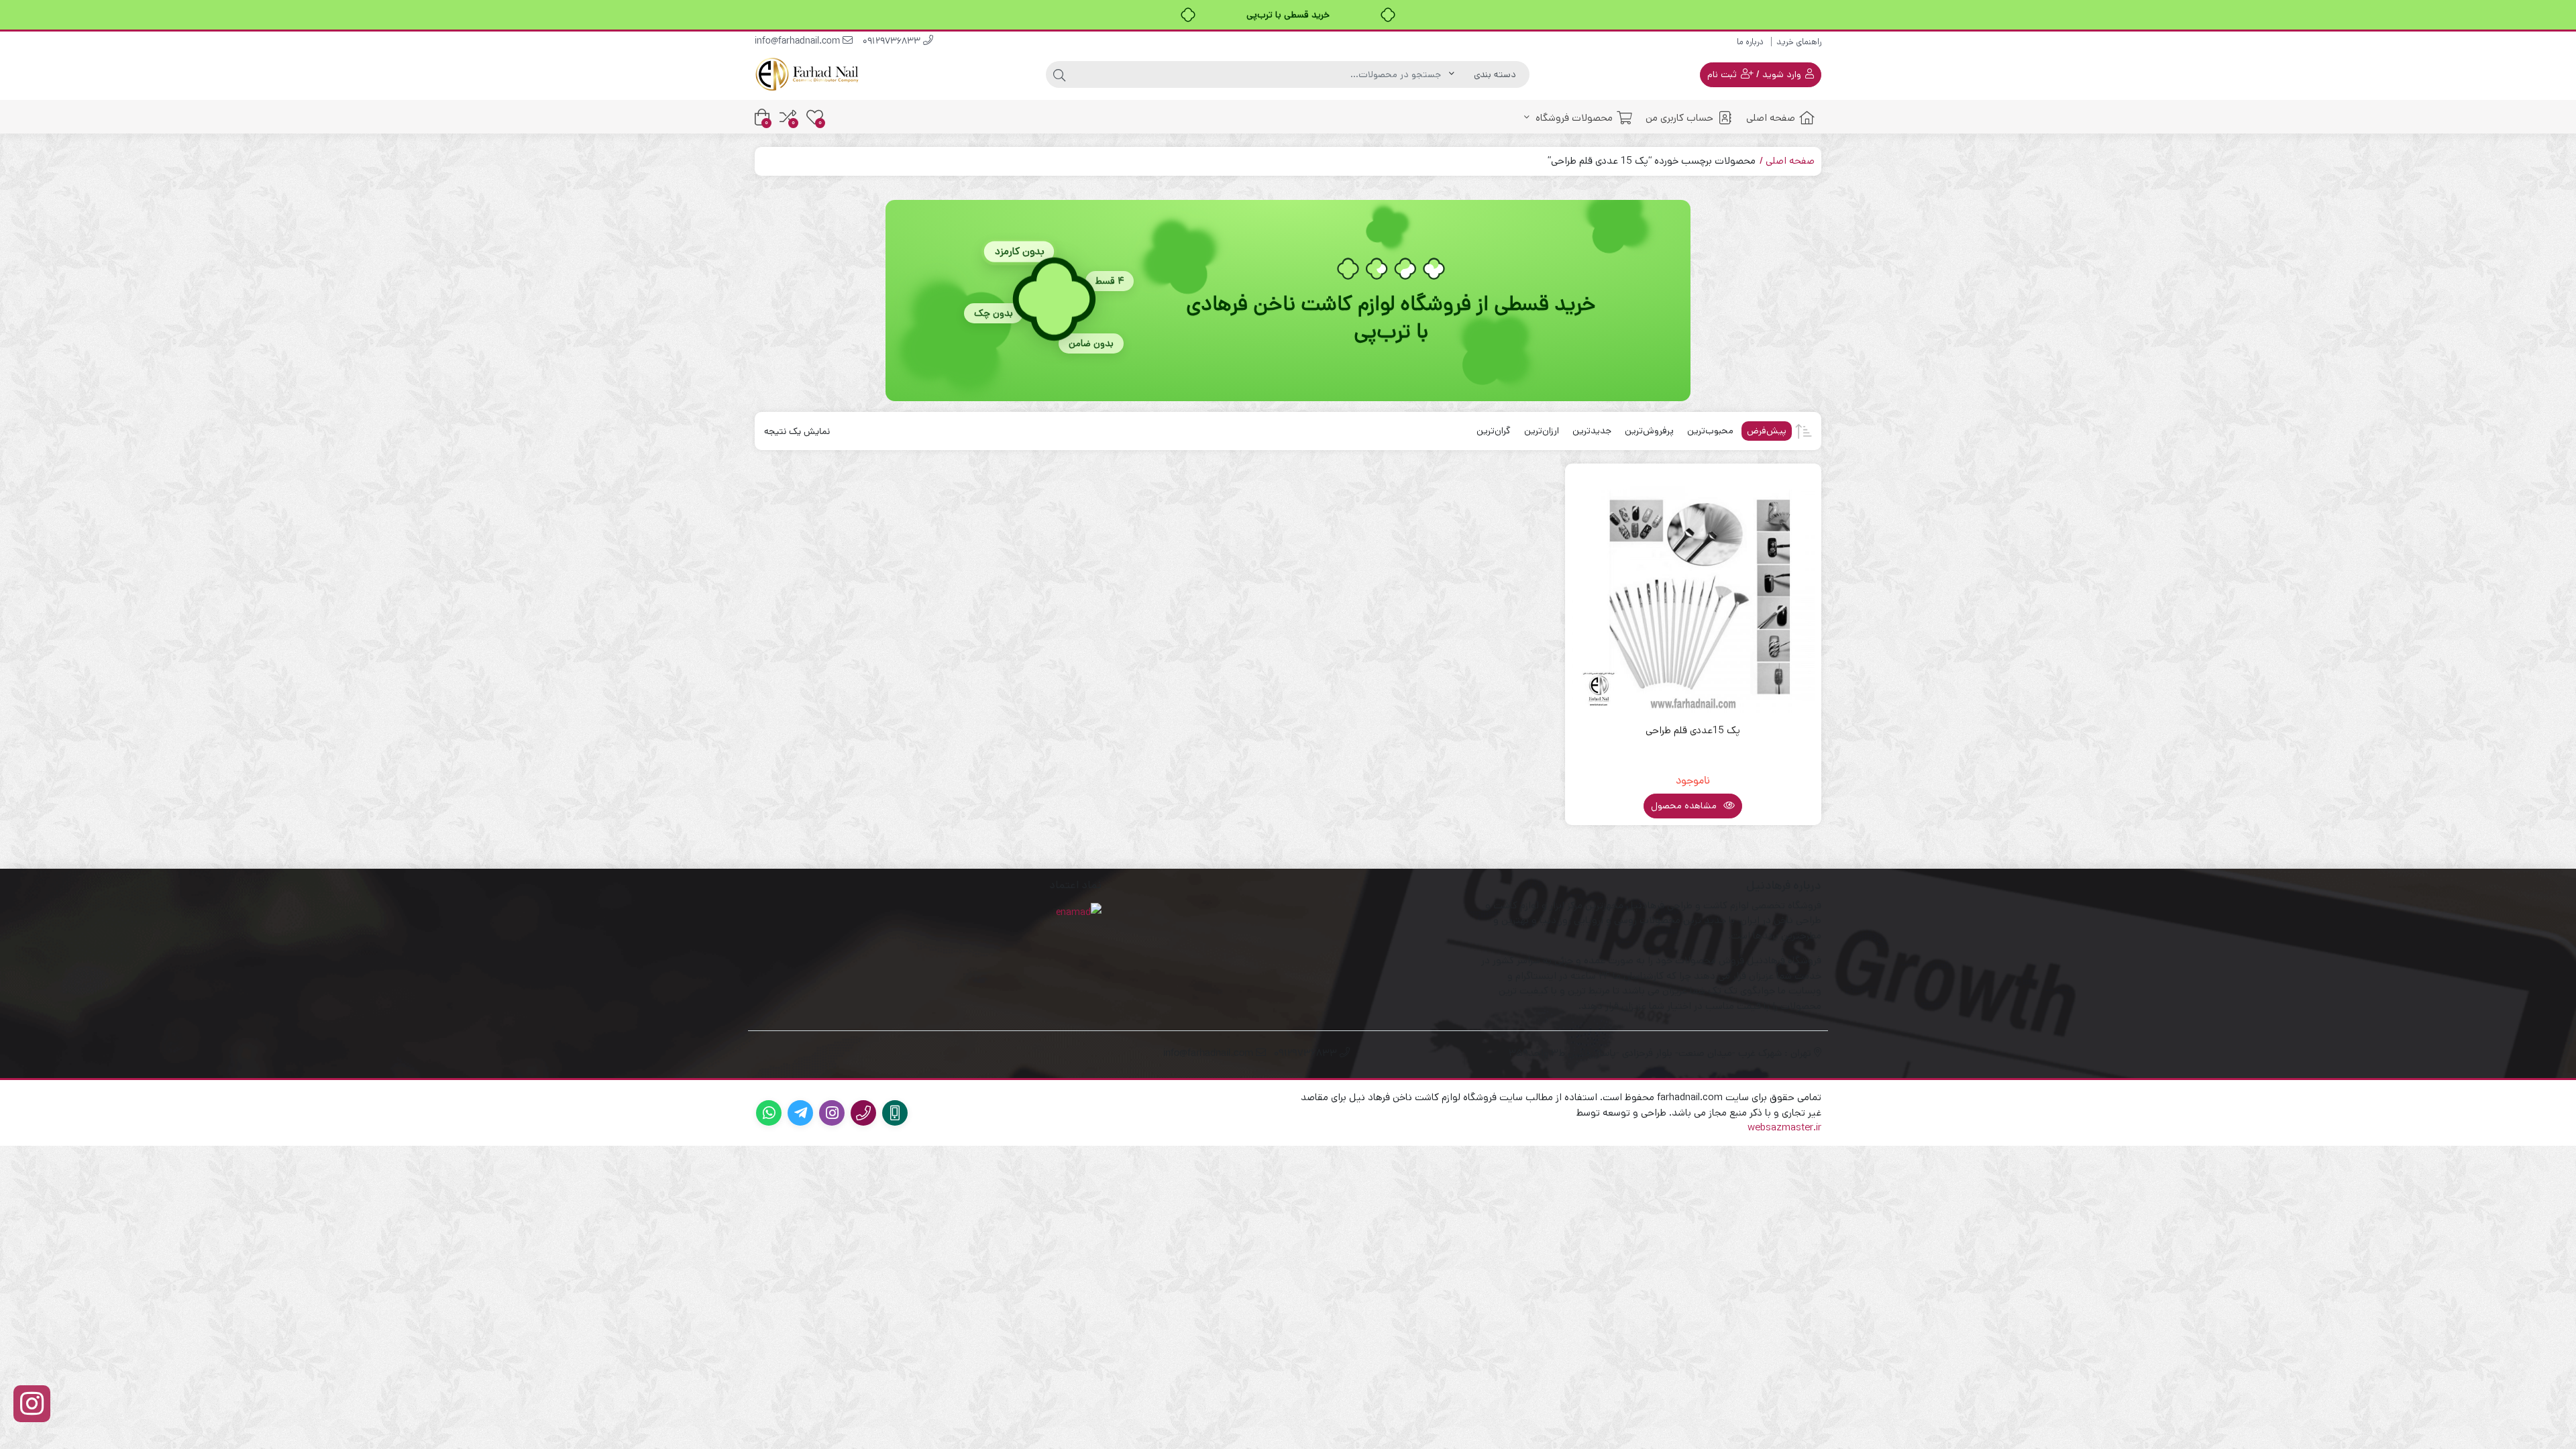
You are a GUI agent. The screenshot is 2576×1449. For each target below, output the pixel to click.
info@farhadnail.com (799, 42)
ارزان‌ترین (1542, 431)
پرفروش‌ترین (1649, 431)
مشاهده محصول (1685, 806)
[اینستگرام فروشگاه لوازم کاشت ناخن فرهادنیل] (32, 1404)
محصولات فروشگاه (1573, 118)
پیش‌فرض (1767, 431)
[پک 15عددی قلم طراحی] (1694, 592)
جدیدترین (1592, 431)
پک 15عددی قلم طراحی (1693, 730)
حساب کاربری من (1679, 118)
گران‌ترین (1494, 431)
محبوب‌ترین (1710, 431)
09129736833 (893, 42)
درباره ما (1750, 42)
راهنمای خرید (1799, 42)
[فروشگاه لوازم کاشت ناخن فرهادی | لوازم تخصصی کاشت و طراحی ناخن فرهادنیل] (808, 74)
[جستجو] (1059, 74)
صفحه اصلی (1771, 118)
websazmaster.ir (1784, 1127)
